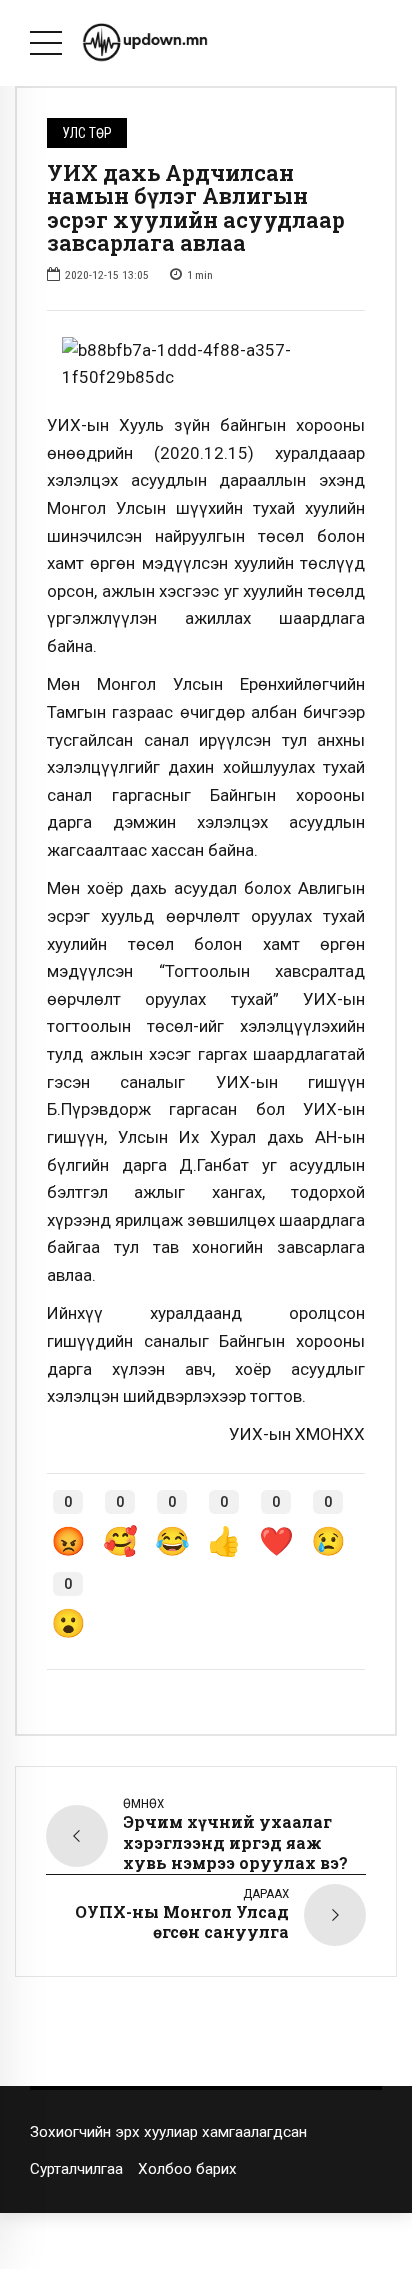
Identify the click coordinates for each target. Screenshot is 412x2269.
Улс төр (87, 133)
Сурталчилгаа (76, 2169)
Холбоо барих (187, 2169)
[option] (206, 364)
